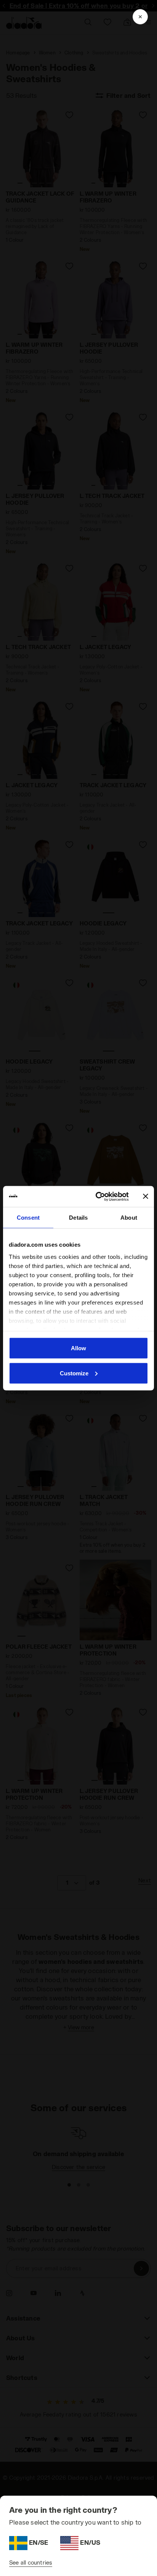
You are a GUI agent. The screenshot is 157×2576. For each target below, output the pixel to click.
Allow (78, 1348)
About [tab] (129, 1218)
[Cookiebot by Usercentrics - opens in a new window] (97, 1196)
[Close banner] (146, 1196)
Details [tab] (78, 1218)
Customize (74, 1373)
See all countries (31, 2562)
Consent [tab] (28, 1218)
